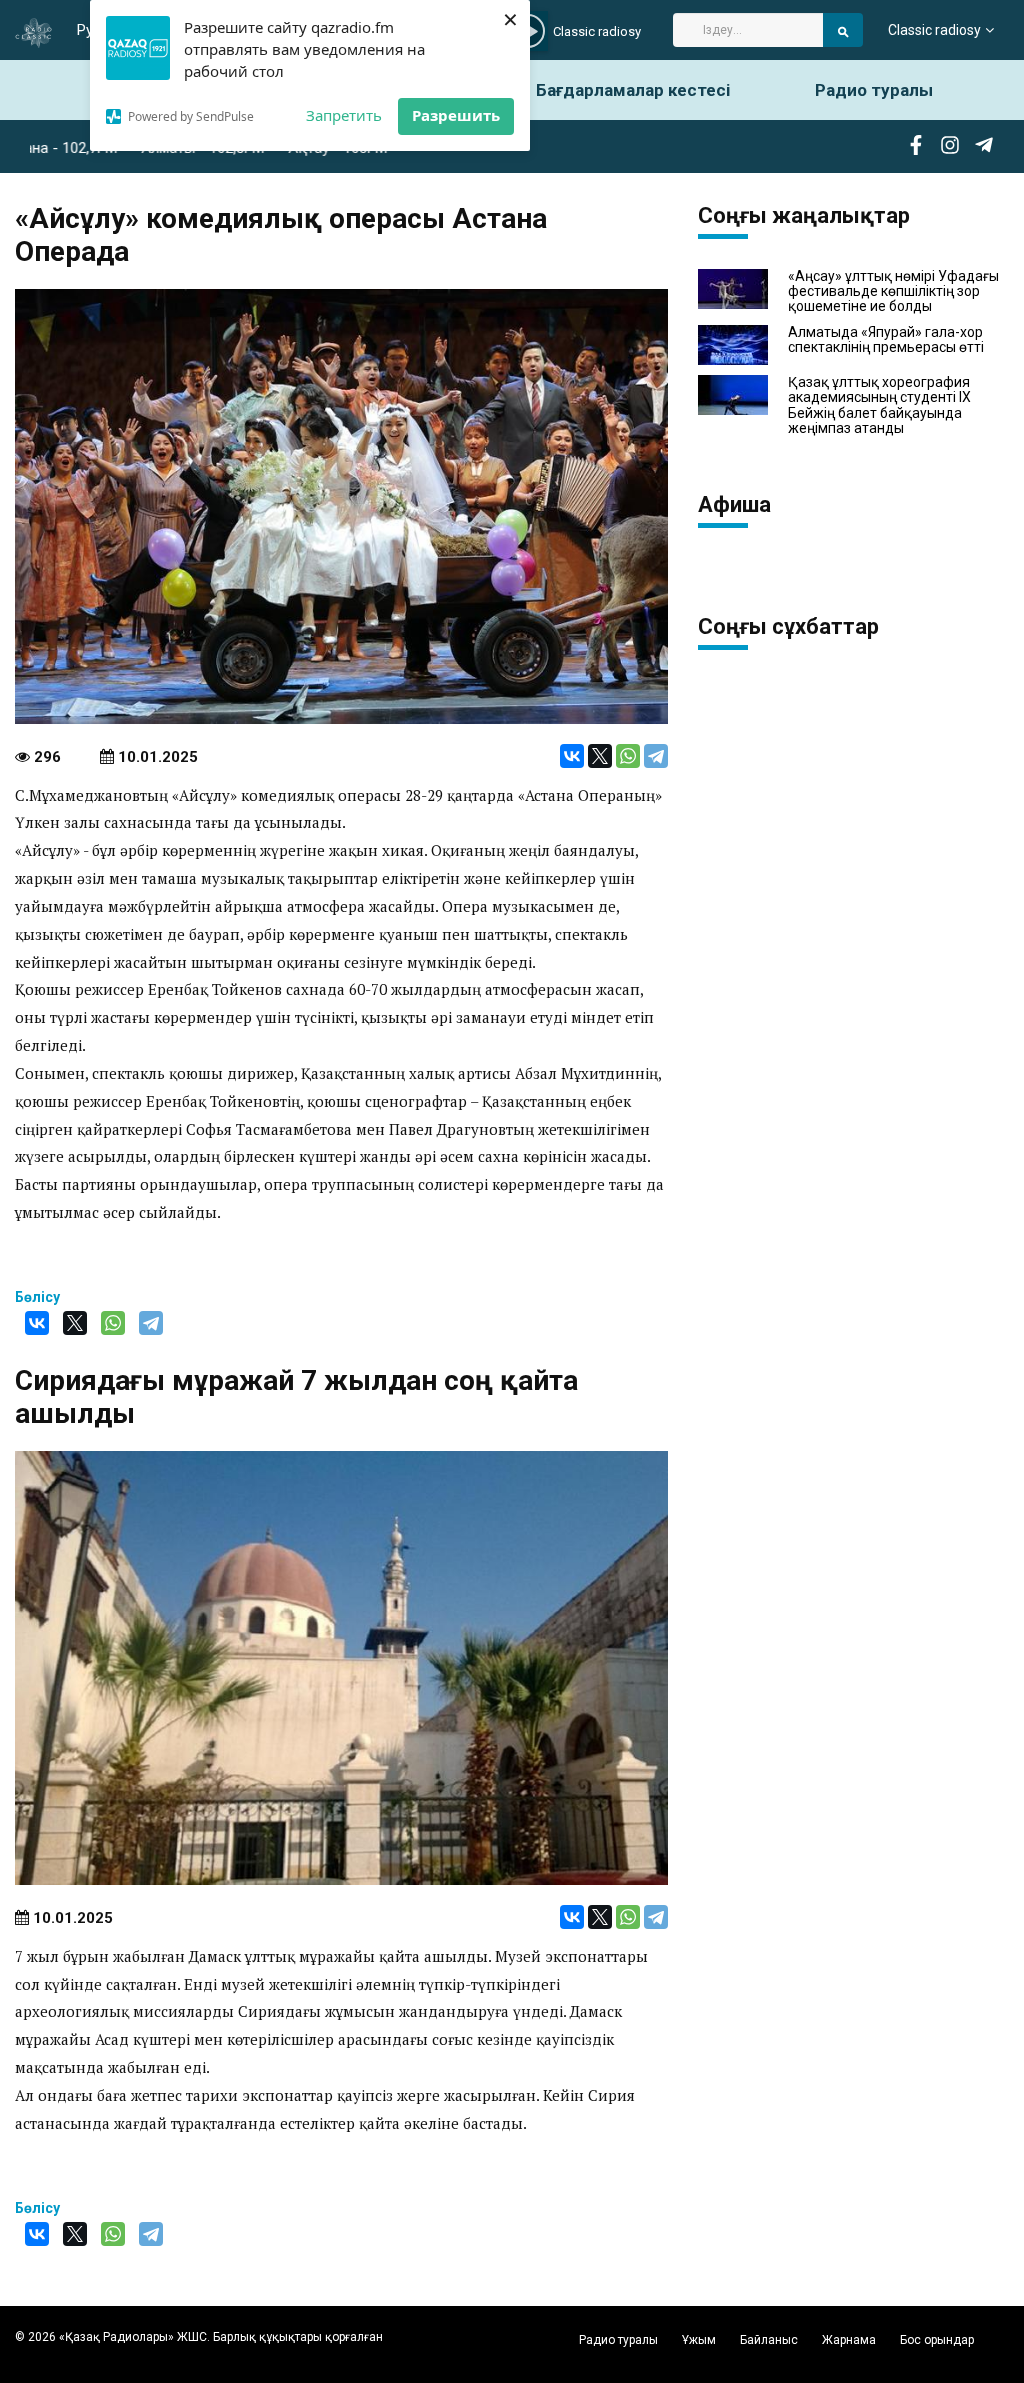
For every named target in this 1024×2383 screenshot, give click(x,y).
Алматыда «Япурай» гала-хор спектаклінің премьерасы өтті (886, 340)
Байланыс (769, 2340)
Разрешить (456, 115)
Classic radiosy (934, 30)
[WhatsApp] (628, 756)
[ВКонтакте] (572, 756)
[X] (600, 756)
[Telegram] (656, 756)
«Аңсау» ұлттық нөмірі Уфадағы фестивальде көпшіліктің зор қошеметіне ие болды (893, 292)
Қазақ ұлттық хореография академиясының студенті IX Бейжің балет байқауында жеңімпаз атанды (879, 405)
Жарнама (849, 2340)
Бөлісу (37, 1297)
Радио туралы (874, 90)
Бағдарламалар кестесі (633, 90)
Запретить (344, 115)
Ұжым (699, 2340)
